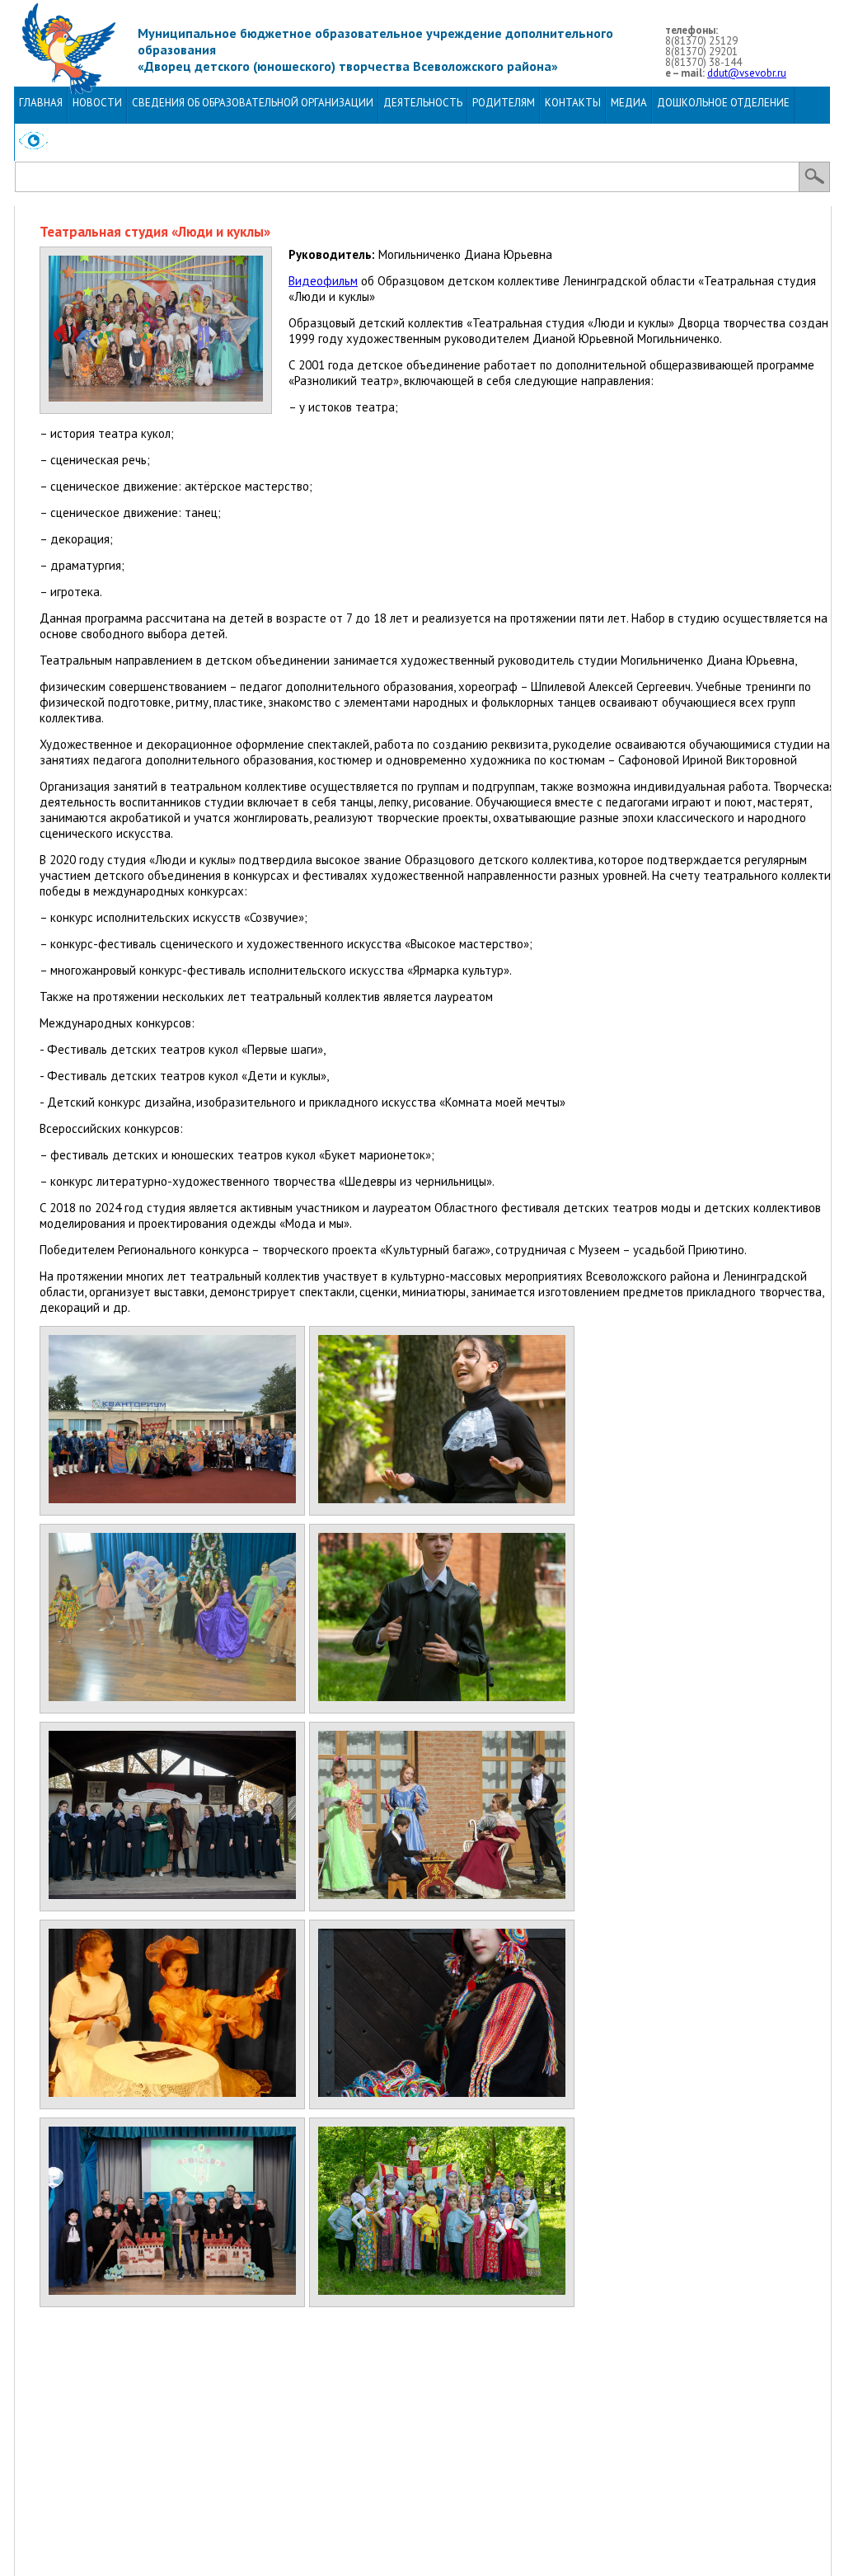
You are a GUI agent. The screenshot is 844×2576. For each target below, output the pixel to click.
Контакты (573, 103)
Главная (41, 103)
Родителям (504, 103)
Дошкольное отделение (723, 103)
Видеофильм (323, 281)
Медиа (629, 103)
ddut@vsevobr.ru (747, 73)
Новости (97, 103)
